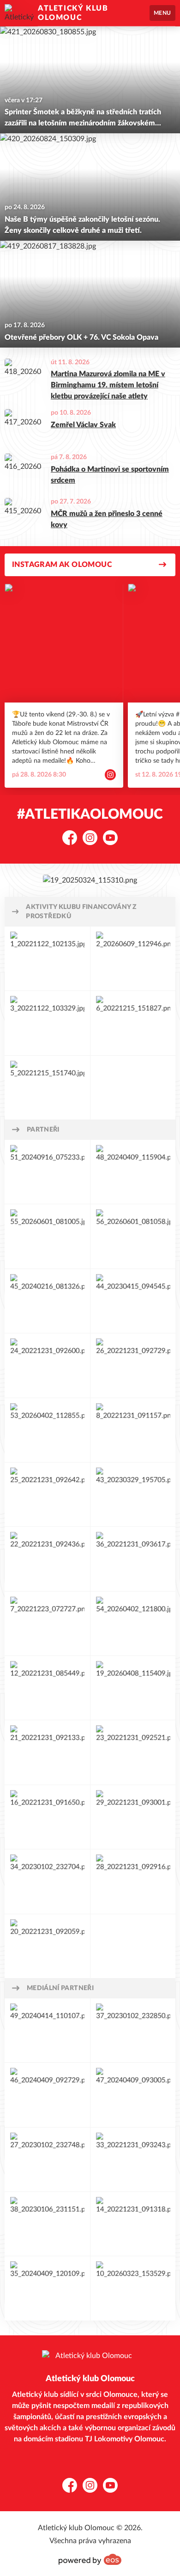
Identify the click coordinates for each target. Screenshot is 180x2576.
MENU (162, 13)
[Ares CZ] (133, 2224)
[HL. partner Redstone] (90, 880)
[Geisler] (47, 1559)
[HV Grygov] (47, 1365)
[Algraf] (47, 2224)
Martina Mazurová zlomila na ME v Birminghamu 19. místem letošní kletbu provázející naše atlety (108, 385)
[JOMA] (47, 1236)
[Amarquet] (47, 1688)
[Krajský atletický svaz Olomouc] (133, 1023)
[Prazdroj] (133, 1365)
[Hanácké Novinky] (133, 2030)
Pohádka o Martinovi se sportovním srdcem (110, 475)
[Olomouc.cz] (47, 2030)
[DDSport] (133, 1494)
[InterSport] (47, 1494)
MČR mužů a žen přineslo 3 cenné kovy (107, 519)
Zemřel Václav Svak (83, 425)
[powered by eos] (90, 2559)
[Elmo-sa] (133, 1624)
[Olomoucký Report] (133, 2095)
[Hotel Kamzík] (133, 1752)
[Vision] (133, 1559)
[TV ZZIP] (133, 2159)
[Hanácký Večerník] (47, 2095)
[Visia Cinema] (47, 2288)
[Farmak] (133, 1688)
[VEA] (47, 1881)
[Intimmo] (47, 1624)
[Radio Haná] (47, 2159)
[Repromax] (133, 1881)
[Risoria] (133, 1817)
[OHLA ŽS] (47, 1301)
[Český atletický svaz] (47, 1088)
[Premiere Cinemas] (133, 2288)
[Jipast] (47, 1430)
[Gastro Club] (47, 1752)
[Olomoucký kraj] (47, 1023)
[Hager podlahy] (133, 1301)
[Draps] (47, 1817)
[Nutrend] (47, 1172)
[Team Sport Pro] (133, 1236)
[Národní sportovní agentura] (133, 958)
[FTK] (47, 1946)
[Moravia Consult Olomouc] (133, 1172)
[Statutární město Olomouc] (47, 958)
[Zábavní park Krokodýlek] (133, 1430)
